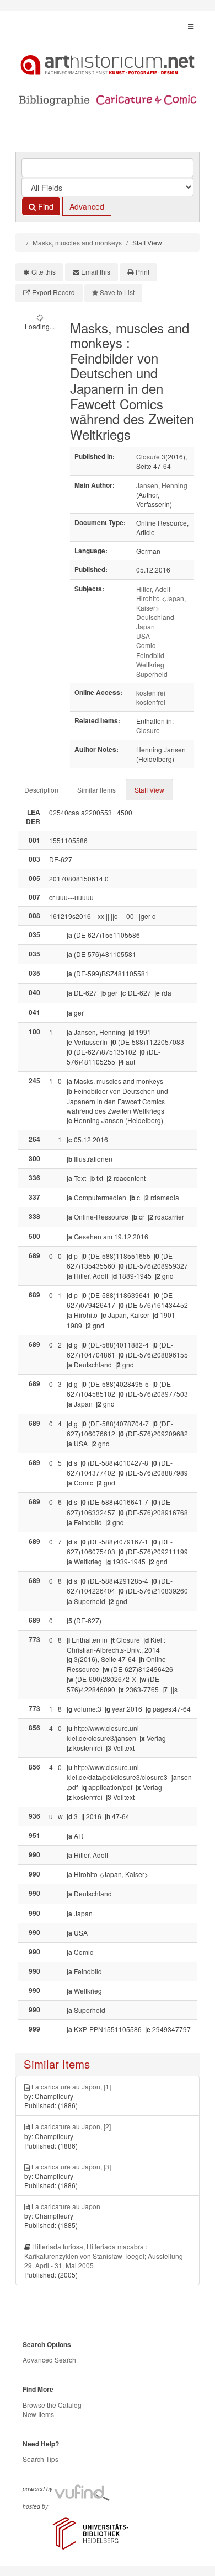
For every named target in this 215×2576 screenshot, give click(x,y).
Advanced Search (49, 2359)
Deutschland (155, 617)
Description (41, 790)
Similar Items (96, 790)
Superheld (152, 674)
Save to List (117, 292)
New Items (38, 2414)
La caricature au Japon (66, 2206)
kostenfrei (151, 693)
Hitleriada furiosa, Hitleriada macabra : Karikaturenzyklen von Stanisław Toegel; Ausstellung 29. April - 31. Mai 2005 (104, 2256)
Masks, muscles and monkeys (77, 242)
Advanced (87, 206)
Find (45, 206)
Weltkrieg (150, 664)
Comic (146, 645)
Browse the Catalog (52, 2405)
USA (143, 636)
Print (143, 272)
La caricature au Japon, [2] (71, 2126)
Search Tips (41, 2459)
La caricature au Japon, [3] (71, 2166)
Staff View (149, 790)
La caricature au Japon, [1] (71, 2086)
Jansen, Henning (162, 485)
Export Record (53, 292)
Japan (146, 626)
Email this (96, 272)
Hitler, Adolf (153, 589)
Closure (148, 456)
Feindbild (150, 655)
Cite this (44, 272)
